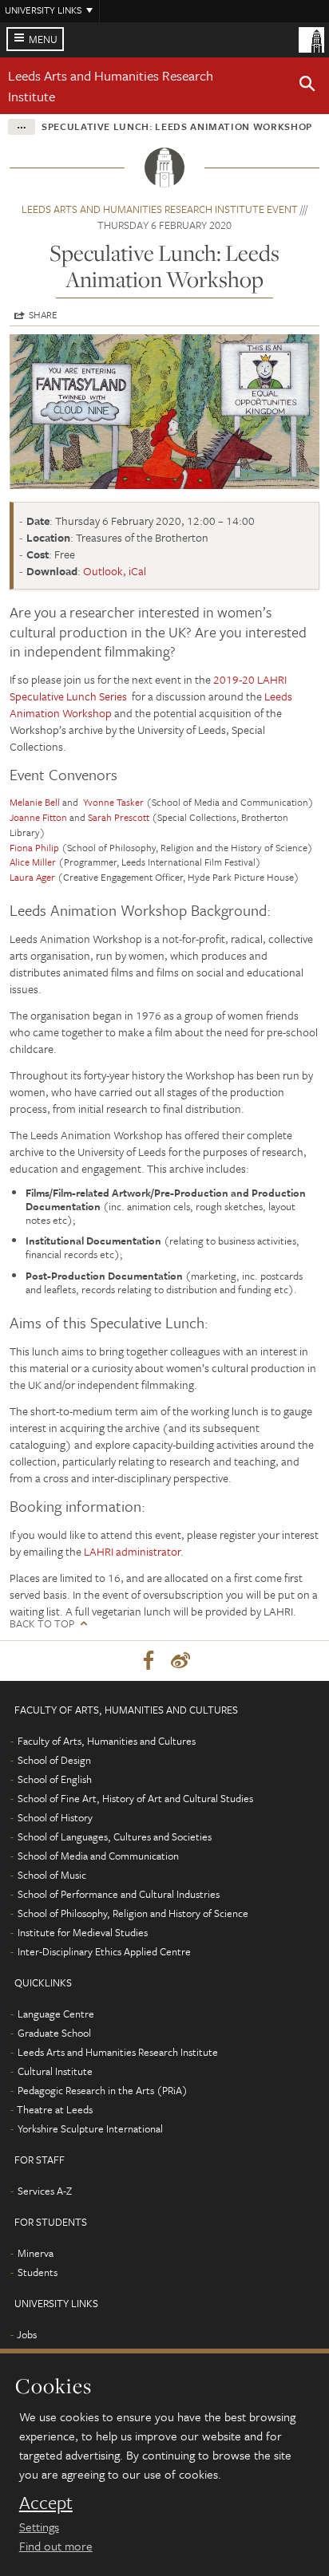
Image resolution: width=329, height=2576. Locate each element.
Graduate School (54, 2033)
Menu (43, 39)
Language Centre (56, 2014)
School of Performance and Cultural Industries (119, 1894)
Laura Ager (34, 877)
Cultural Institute (55, 2071)
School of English (55, 1779)
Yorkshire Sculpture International (90, 2128)
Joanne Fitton (38, 817)
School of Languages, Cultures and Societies (115, 1836)
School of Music (52, 1875)
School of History (55, 1817)
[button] (307, 86)
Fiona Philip (34, 847)
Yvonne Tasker (115, 802)
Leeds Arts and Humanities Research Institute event (160, 209)
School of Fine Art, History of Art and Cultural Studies (135, 1798)
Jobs (27, 2334)
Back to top (42, 1624)
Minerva (36, 2253)
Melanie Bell (35, 802)
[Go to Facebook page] (149, 1661)
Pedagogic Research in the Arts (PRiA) (103, 2090)
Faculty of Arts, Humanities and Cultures (107, 1741)
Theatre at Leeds (55, 2109)
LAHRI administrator (132, 1551)
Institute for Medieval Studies (83, 1932)
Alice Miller (33, 862)
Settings (39, 2527)
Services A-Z (45, 2191)
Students (38, 2272)
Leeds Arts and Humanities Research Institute (118, 2052)
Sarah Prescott (119, 817)
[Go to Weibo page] (180, 1661)
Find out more (56, 2546)
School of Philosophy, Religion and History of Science (133, 1913)
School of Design (54, 1760)
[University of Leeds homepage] (311, 38)
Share (43, 314)
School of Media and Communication (98, 1856)
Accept (46, 2503)
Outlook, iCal (115, 571)
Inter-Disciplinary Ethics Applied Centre (104, 1951)
